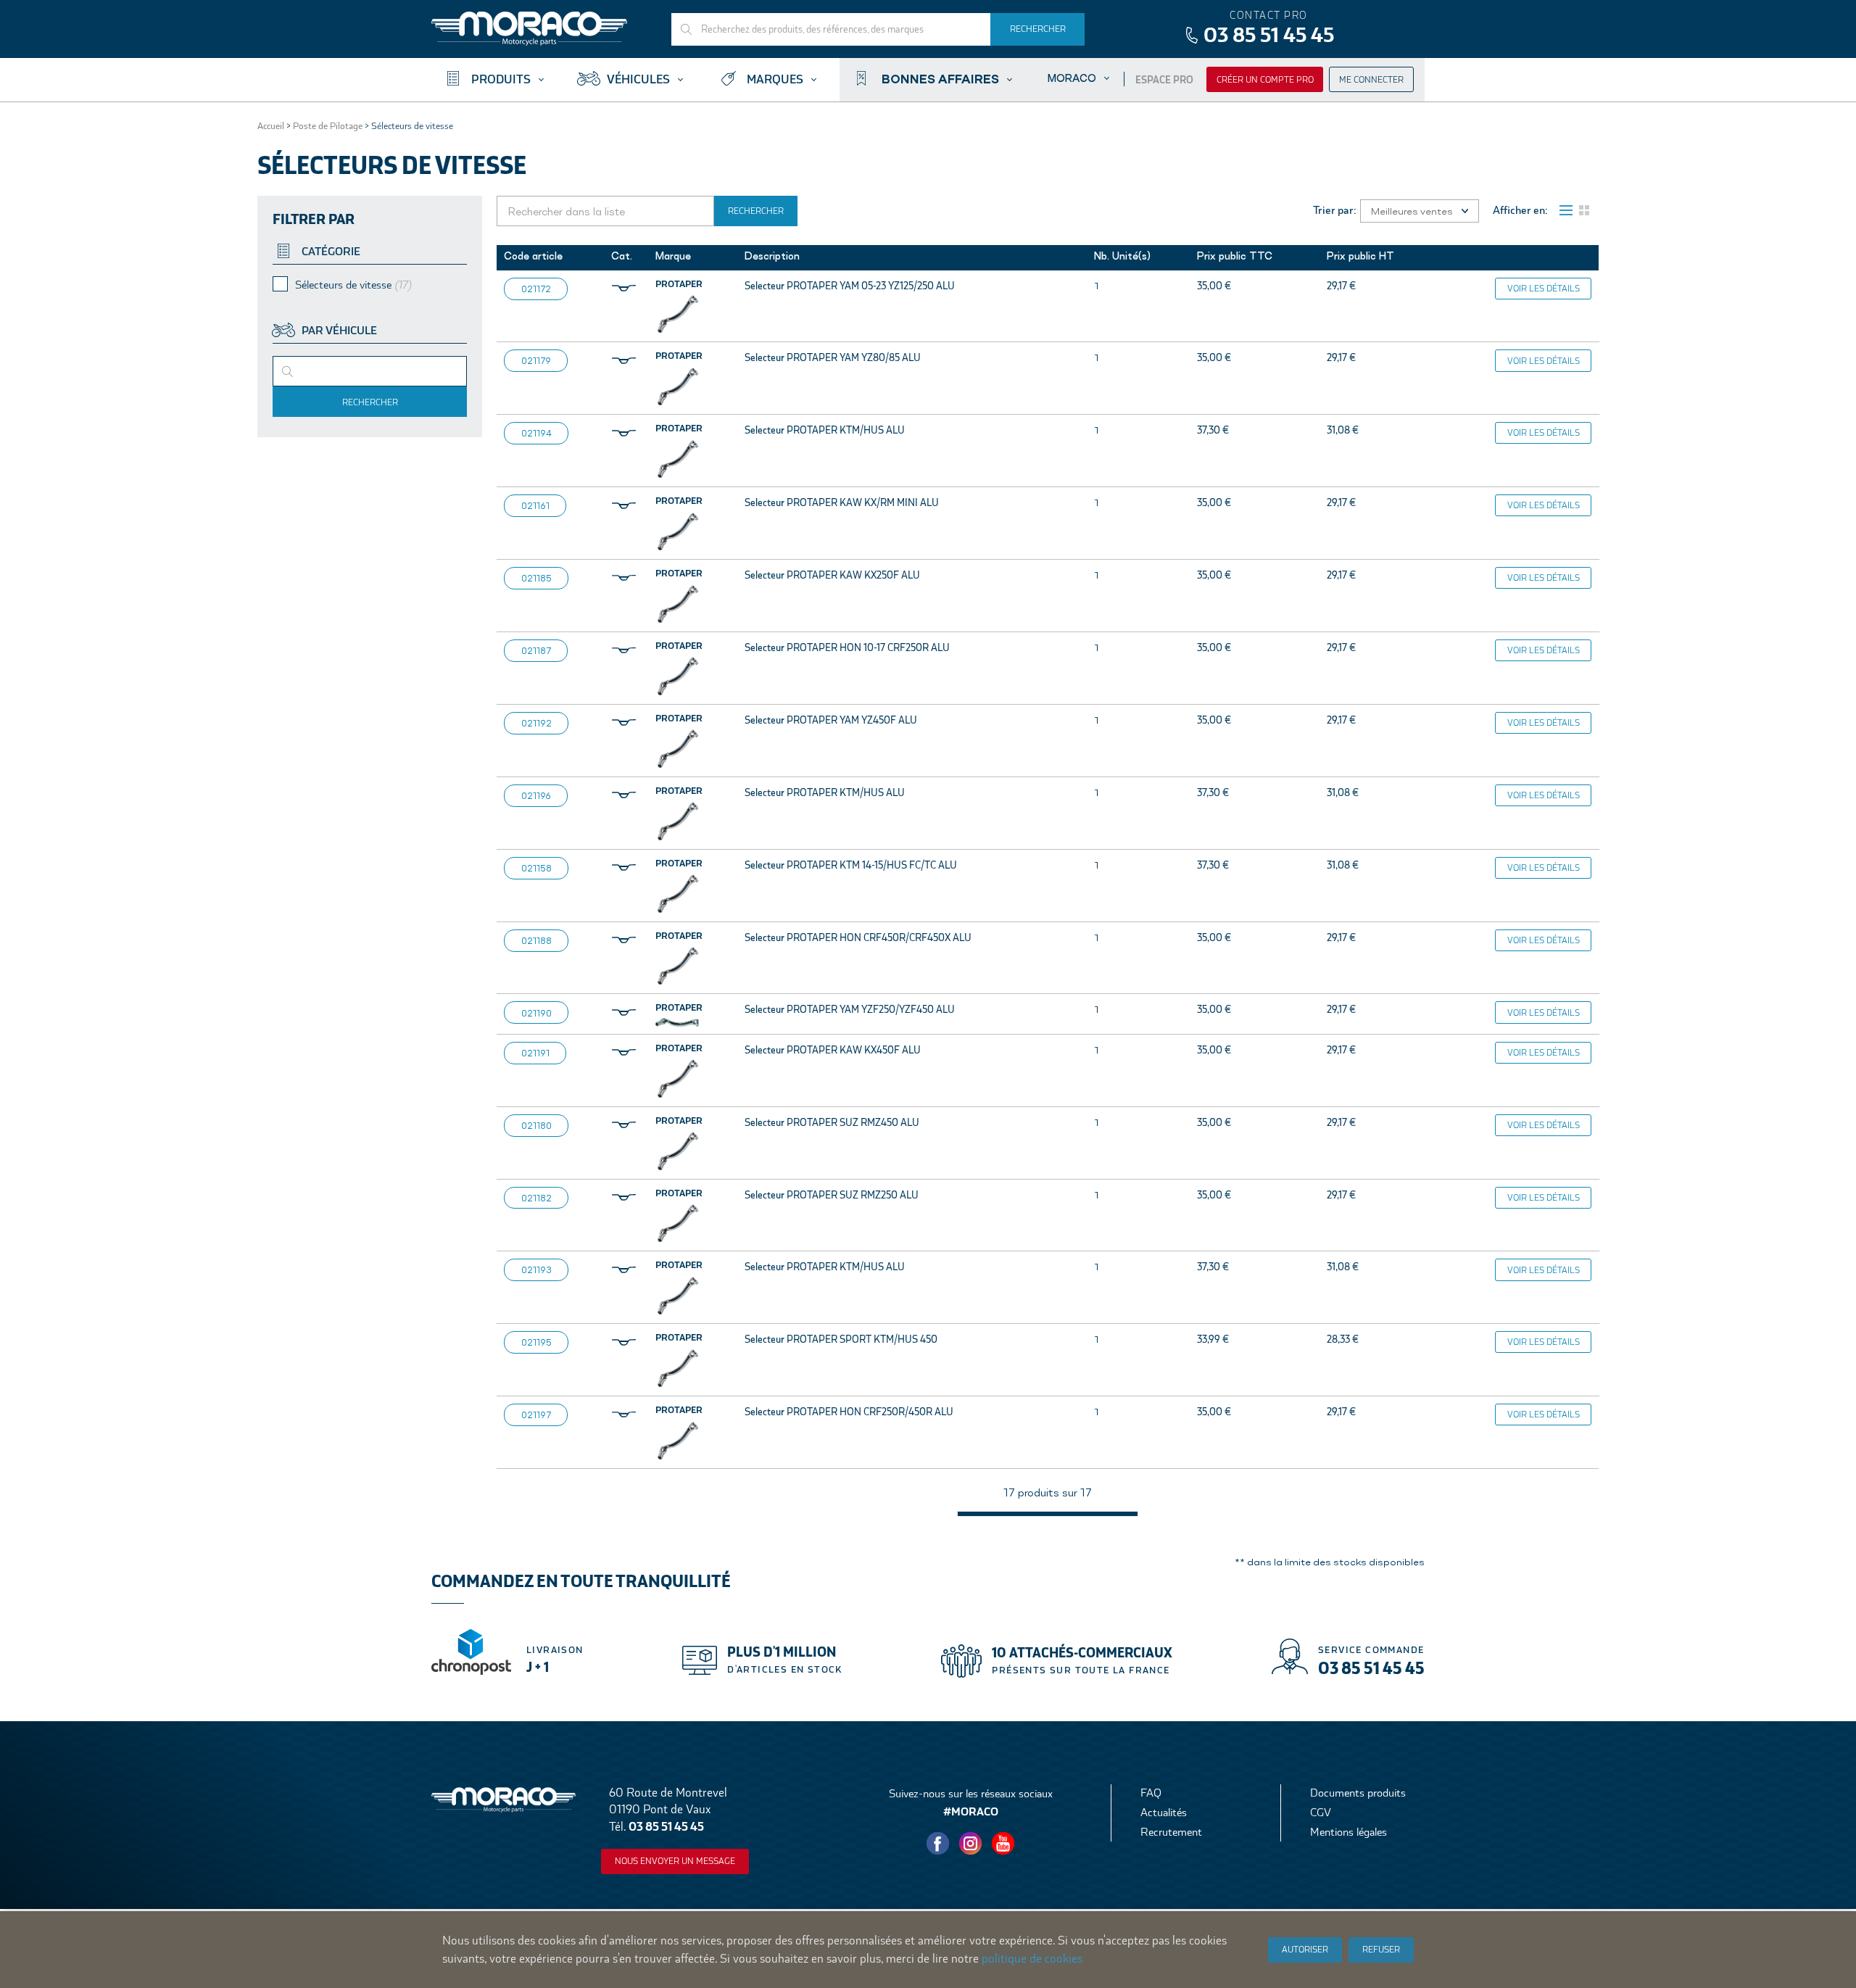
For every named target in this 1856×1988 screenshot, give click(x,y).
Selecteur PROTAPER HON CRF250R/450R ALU (849, 1412)
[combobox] (370, 371)
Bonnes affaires (940, 78)
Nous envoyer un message (675, 1861)
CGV (1321, 1812)
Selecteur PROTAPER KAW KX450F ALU (833, 1050)
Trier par (1333, 210)
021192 (536, 723)
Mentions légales (1348, 1832)
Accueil (271, 126)
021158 (536, 868)
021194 (536, 433)
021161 (535, 505)
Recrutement (1171, 1832)
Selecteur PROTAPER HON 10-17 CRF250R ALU (847, 647)
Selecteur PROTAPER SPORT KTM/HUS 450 (841, 1339)
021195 (536, 1342)
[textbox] (310, 376)
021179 (536, 360)
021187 (536, 650)
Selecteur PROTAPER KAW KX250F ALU (832, 575)
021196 (536, 795)
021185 (536, 578)
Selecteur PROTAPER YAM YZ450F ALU (831, 720)
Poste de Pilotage (328, 126)
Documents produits (1358, 1793)
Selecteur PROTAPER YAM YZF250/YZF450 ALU (850, 1009)
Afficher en (1519, 210)
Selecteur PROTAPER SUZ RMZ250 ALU (832, 1195)
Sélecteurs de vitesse (353, 285)
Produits (501, 79)
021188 (536, 940)
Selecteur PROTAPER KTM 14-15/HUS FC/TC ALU (851, 865)
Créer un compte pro (1265, 80)
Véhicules (638, 79)
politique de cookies (1032, 1959)
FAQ (1151, 1793)
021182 (536, 1198)
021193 (536, 1270)
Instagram (971, 1844)
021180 (536, 1125)
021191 (535, 1053)
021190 (536, 1013)
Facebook (938, 1844)
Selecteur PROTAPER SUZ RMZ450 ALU (832, 1122)
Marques (775, 79)
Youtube (1003, 1844)
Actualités (1164, 1812)
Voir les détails (1544, 289)
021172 (536, 289)
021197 (536, 1415)
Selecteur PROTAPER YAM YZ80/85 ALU (833, 357)
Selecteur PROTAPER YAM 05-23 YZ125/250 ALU (850, 286)
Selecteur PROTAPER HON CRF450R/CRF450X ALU (858, 937)
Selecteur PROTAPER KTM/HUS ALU (825, 430)
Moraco (1072, 78)
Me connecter (1371, 80)
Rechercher (370, 402)
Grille (1584, 210)
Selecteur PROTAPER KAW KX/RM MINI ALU (842, 502)
